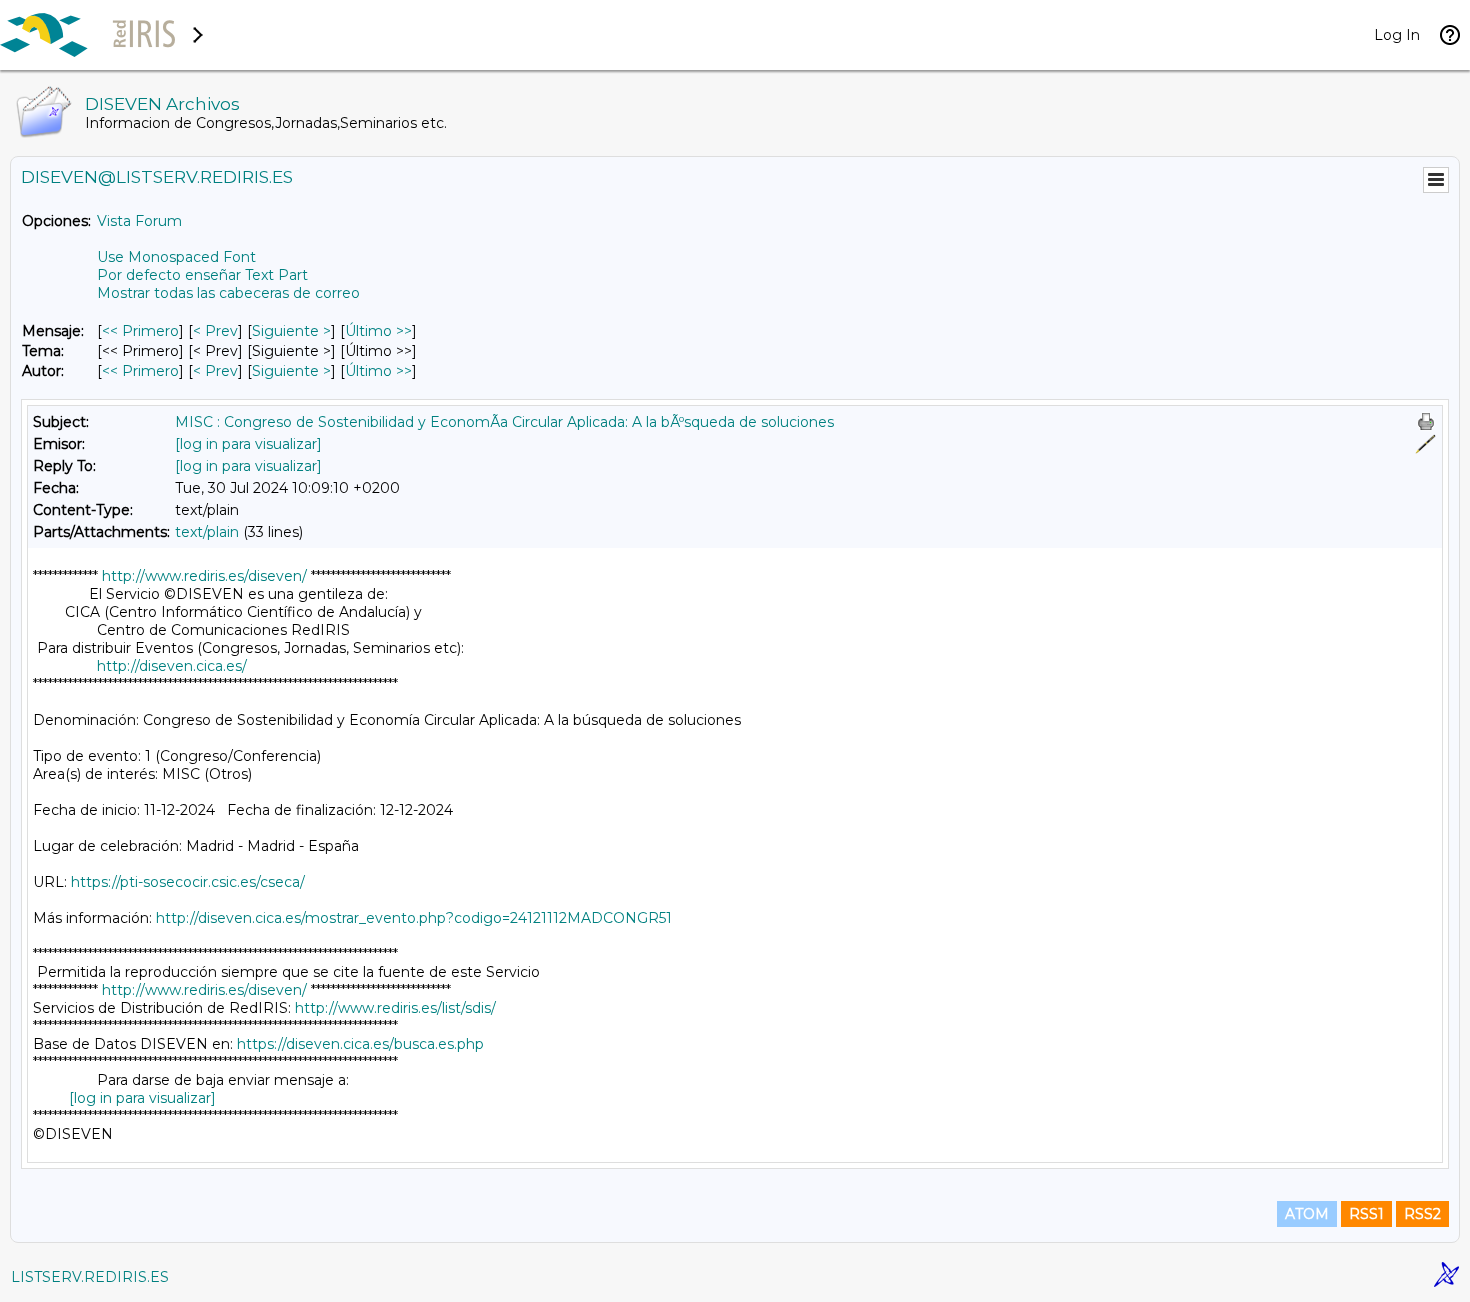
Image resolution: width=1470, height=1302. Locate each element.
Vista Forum (139, 221)
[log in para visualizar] (248, 444)
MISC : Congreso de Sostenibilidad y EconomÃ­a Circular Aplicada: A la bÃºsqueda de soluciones (504, 422)
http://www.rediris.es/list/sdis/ (395, 1008)
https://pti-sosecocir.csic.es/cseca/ (188, 882)
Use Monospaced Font (176, 257)
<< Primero (140, 331)
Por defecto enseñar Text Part (202, 275)
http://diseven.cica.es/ (172, 666)
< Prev (215, 331)
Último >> (378, 331)
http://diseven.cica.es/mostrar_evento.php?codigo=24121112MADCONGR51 (414, 918)
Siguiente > (291, 331)
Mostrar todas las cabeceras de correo (228, 293)
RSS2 (1422, 1214)
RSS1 (1366, 1214)
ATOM (1307, 1214)
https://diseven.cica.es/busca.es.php (360, 1044)
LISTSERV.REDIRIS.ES (90, 1277)
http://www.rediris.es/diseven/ (204, 576)
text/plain (207, 532)
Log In (1397, 35)
